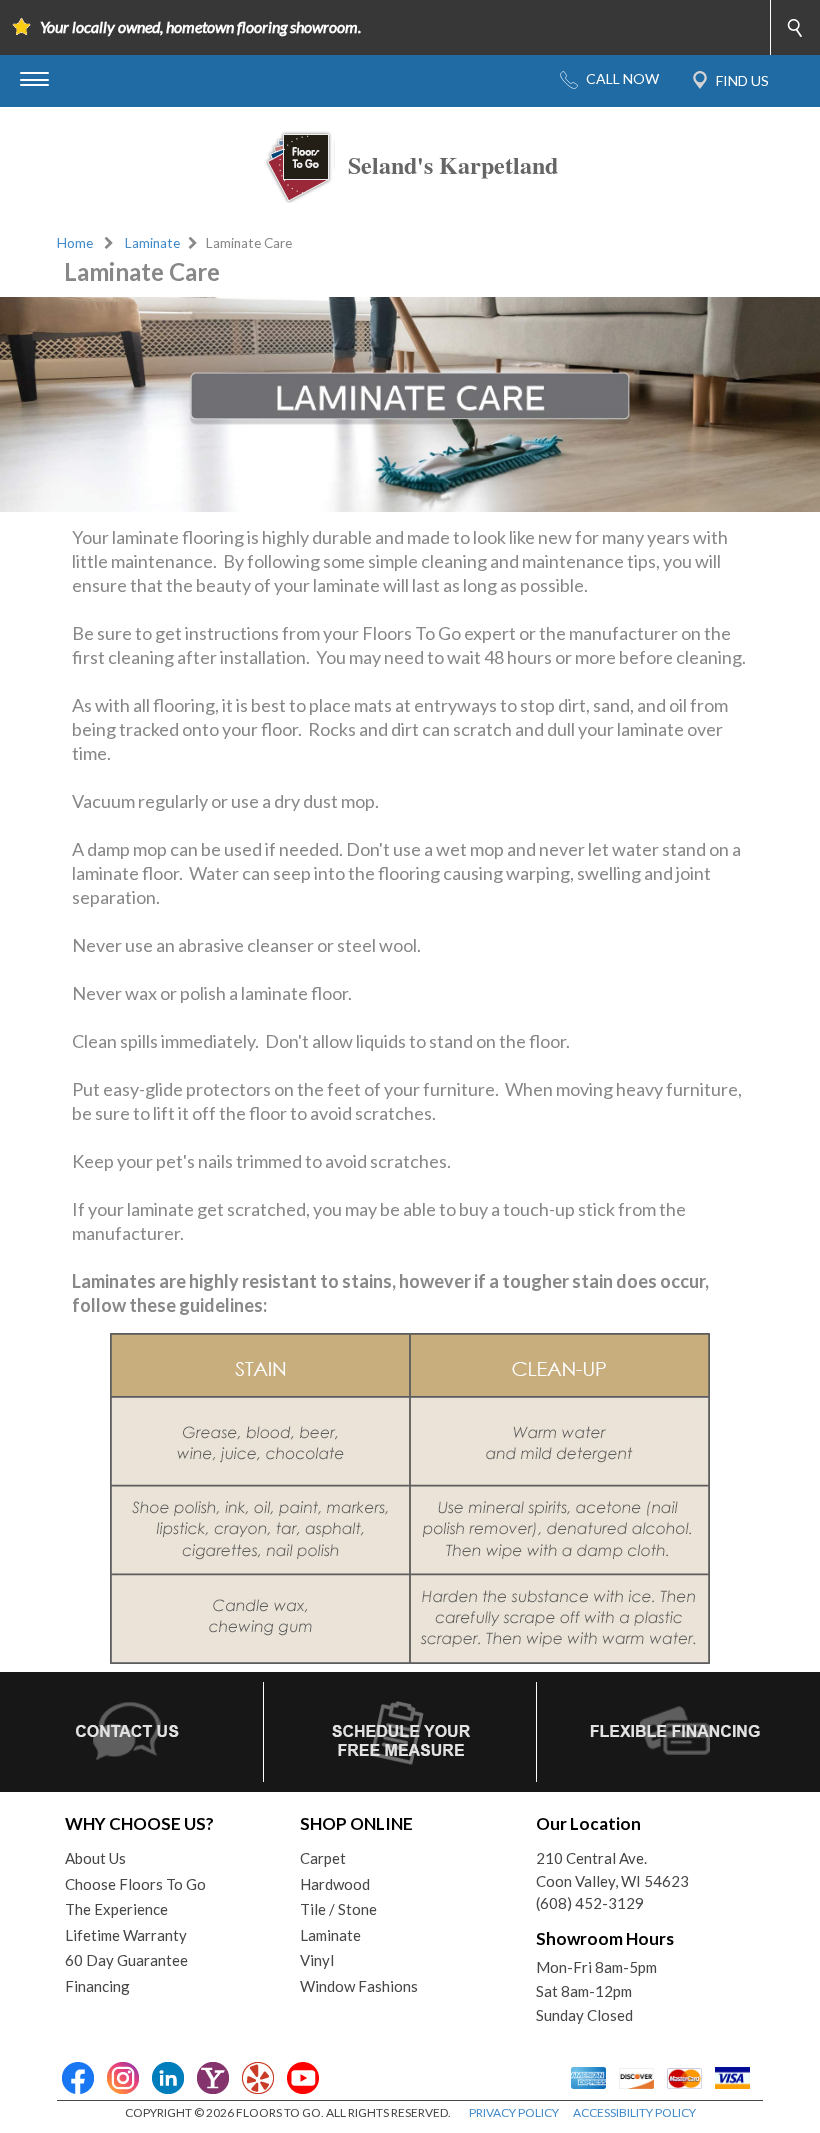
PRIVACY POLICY (514, 2112)
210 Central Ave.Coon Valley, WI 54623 (612, 1869)
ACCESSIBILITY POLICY (634, 2112)
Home (75, 243)
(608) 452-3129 (590, 1903)
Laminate (152, 243)
